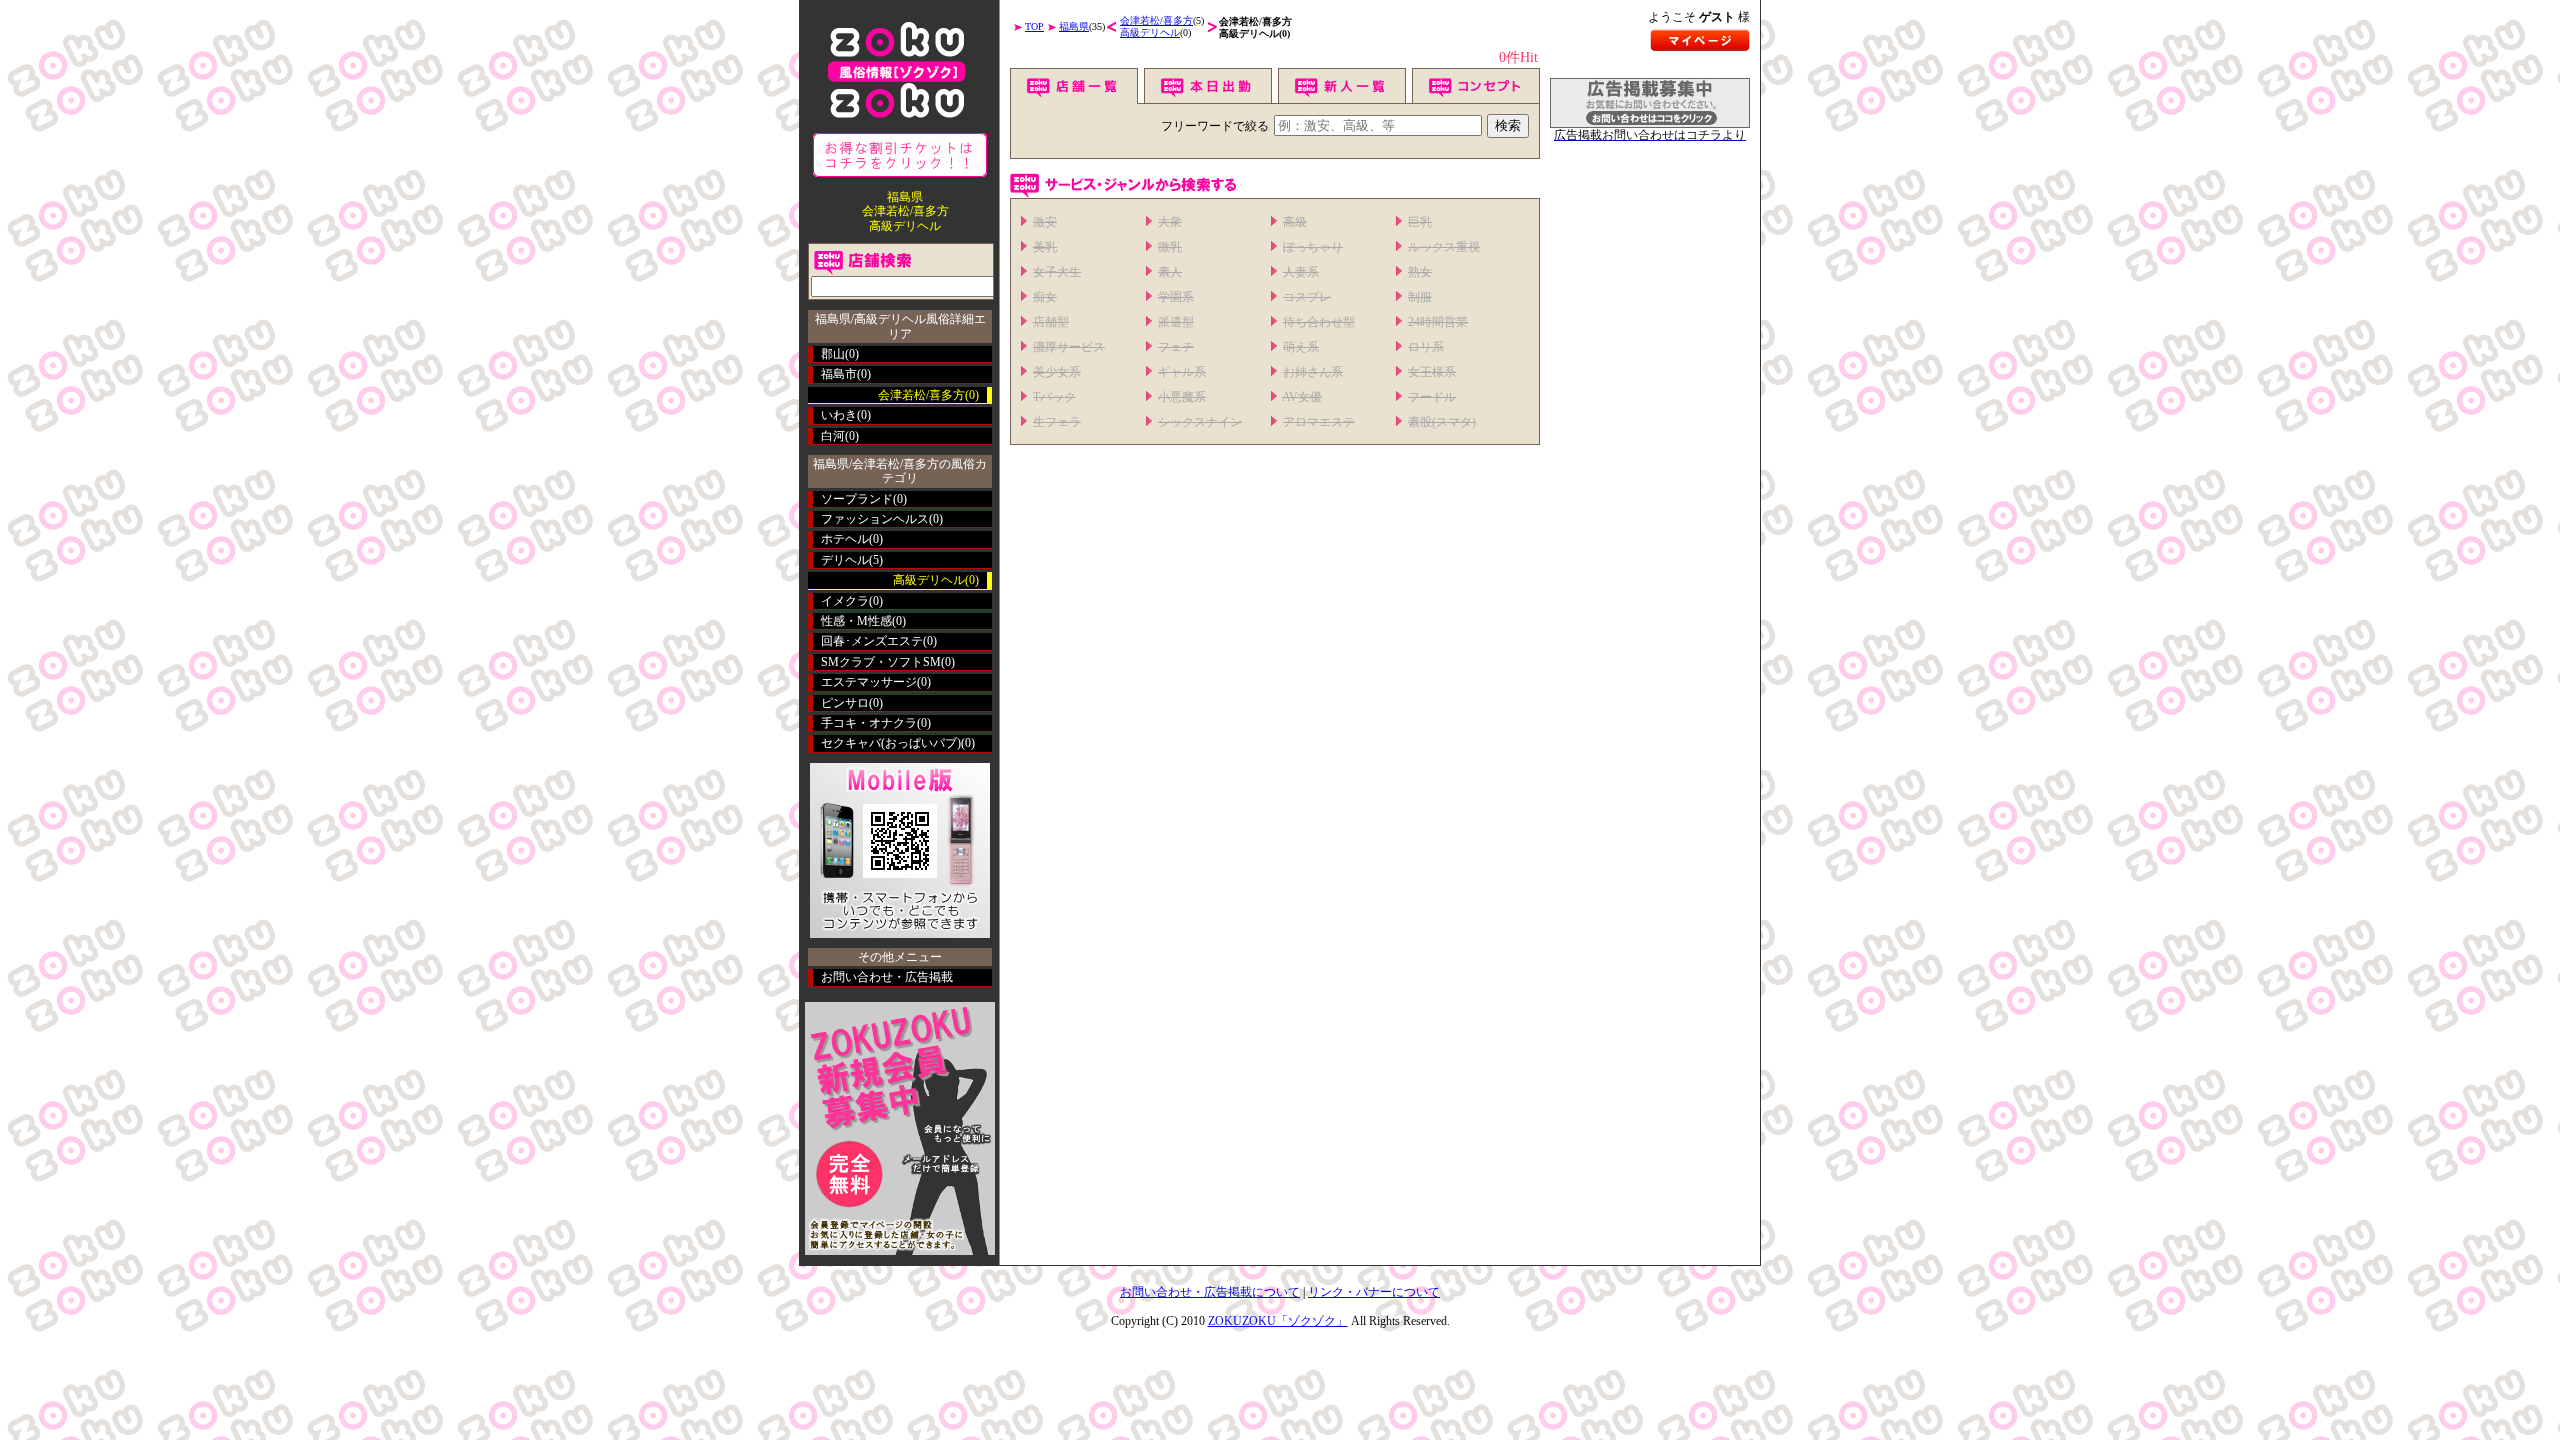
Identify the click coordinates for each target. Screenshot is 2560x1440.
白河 (833, 436)
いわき (839, 415)
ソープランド (857, 499)
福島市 (839, 374)
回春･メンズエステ (872, 641)
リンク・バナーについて (1374, 1292)
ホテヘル (845, 539)
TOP (1034, 26)
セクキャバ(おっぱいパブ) (891, 743)
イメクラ (845, 601)
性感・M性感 (856, 621)
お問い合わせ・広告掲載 (887, 977)
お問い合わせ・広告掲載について (1210, 1292)
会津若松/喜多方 (1156, 20)
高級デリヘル (1150, 32)
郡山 (833, 354)
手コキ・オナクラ (869, 723)
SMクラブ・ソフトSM (881, 662)
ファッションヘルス (875, 519)
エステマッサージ (869, 682)
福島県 (1074, 26)
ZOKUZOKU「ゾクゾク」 (1278, 1321)
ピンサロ (845, 703)
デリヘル (845, 560)
